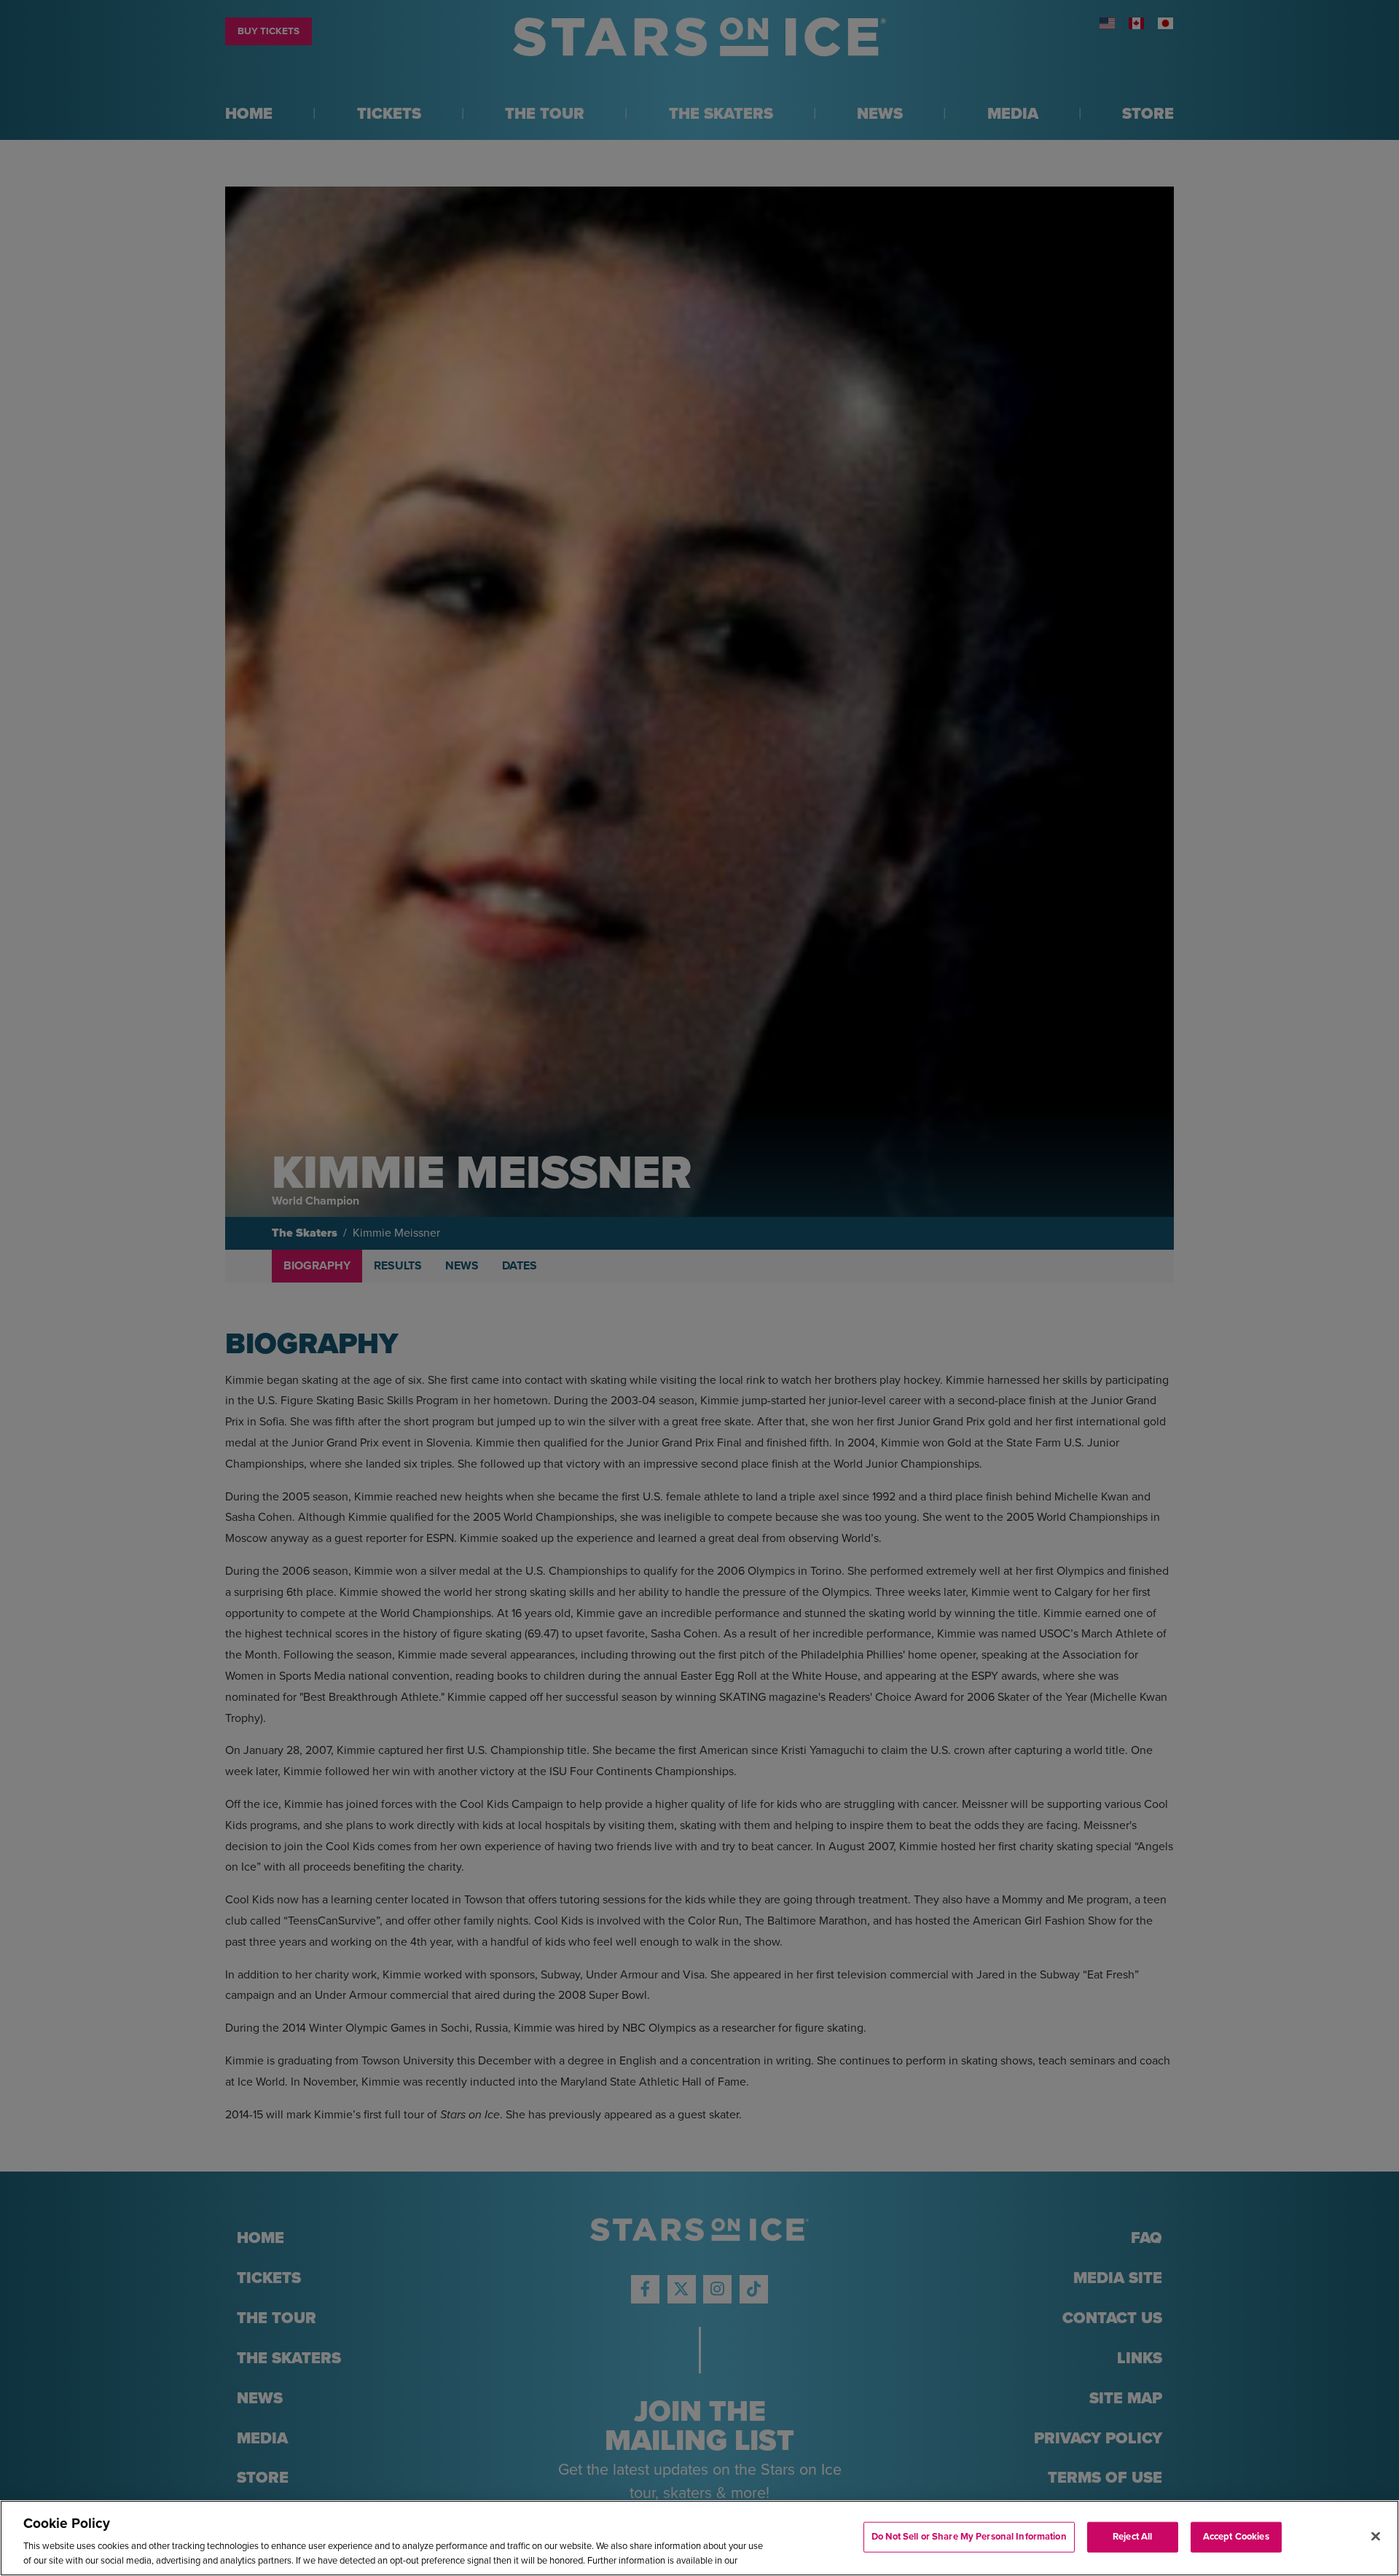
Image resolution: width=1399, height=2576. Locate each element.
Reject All (1132, 2537)
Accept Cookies (1236, 2537)
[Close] (1376, 2537)
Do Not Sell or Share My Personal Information (969, 2537)
